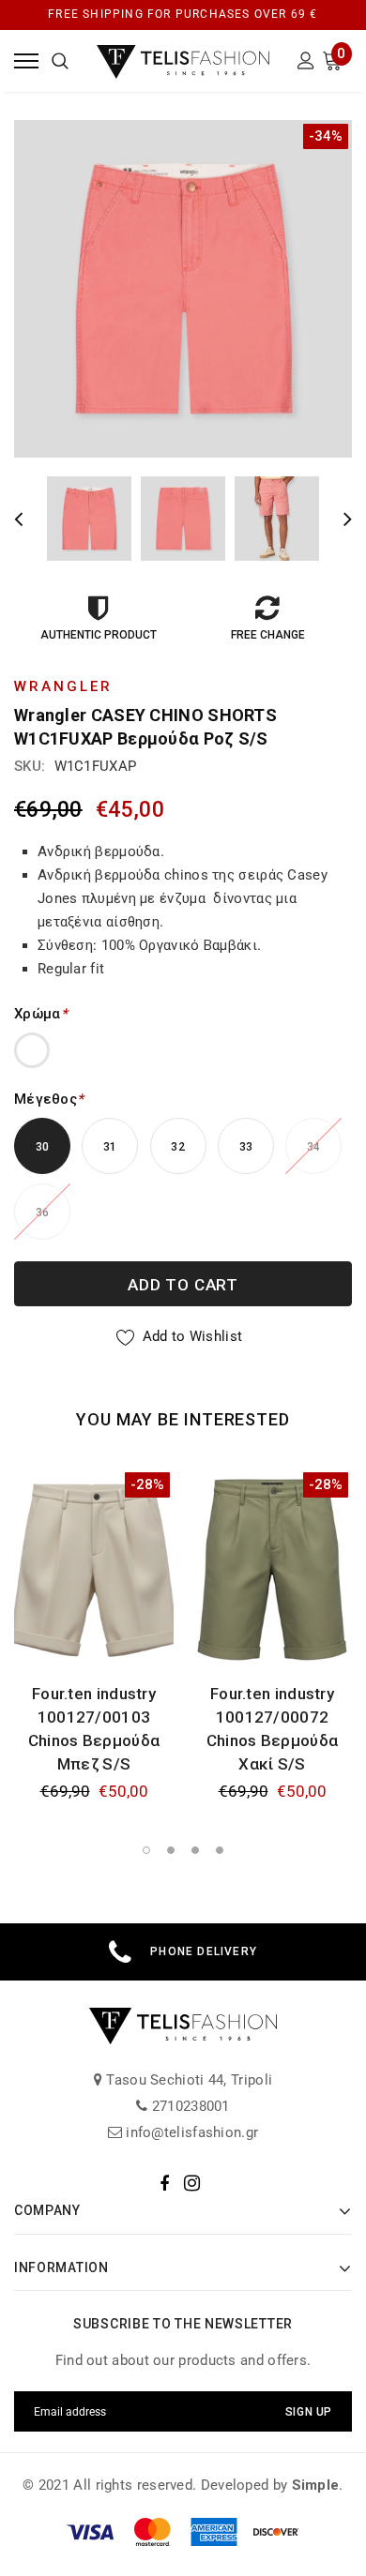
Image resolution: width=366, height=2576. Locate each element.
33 (246, 1147)
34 (314, 1147)
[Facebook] (164, 2183)
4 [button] (220, 1850)
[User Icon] (306, 63)
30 (43, 1147)
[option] (183, 289)
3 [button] (195, 1850)
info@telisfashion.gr (190, 2132)
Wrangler (63, 686)
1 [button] (146, 1850)
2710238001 (189, 2106)
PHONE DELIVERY (204, 1951)
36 (43, 1213)
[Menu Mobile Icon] (26, 60)
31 (110, 1147)
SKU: (30, 766)
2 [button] (171, 1850)
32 (178, 1147)
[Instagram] (192, 2183)
